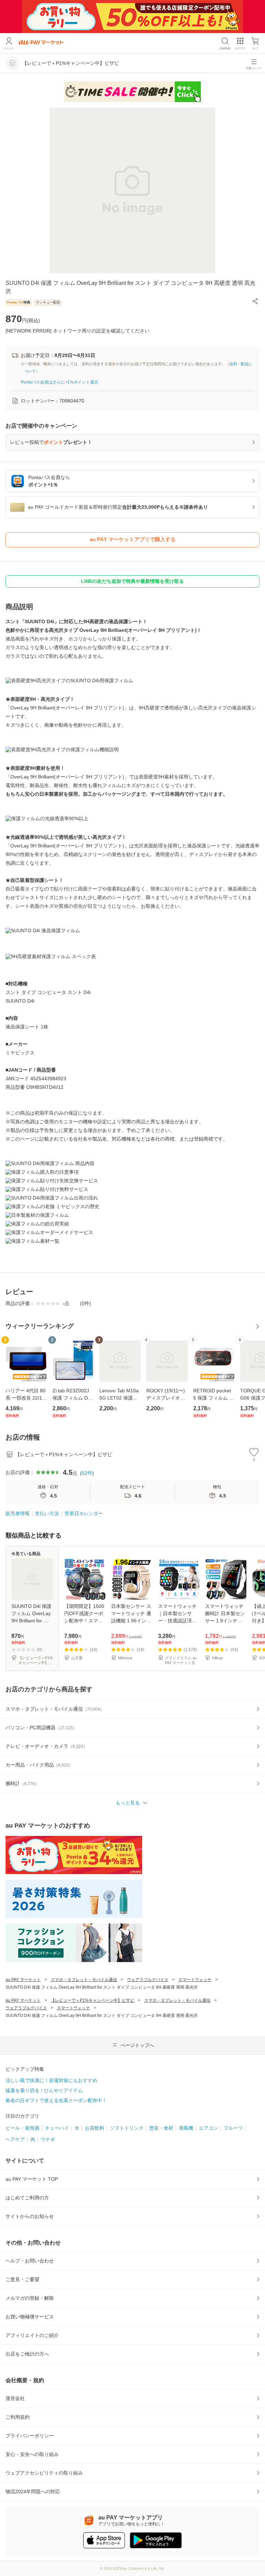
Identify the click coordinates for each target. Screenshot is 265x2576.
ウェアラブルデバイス (148, 1980)
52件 (87, 1473)
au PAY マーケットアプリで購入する (133, 539)
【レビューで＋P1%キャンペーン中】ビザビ (92, 2000)
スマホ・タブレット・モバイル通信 (84, 1980)
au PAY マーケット (23, 1980)
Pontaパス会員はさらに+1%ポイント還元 (60, 382)
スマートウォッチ (195, 1980)
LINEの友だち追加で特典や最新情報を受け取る (132, 581)
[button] (255, 301)
